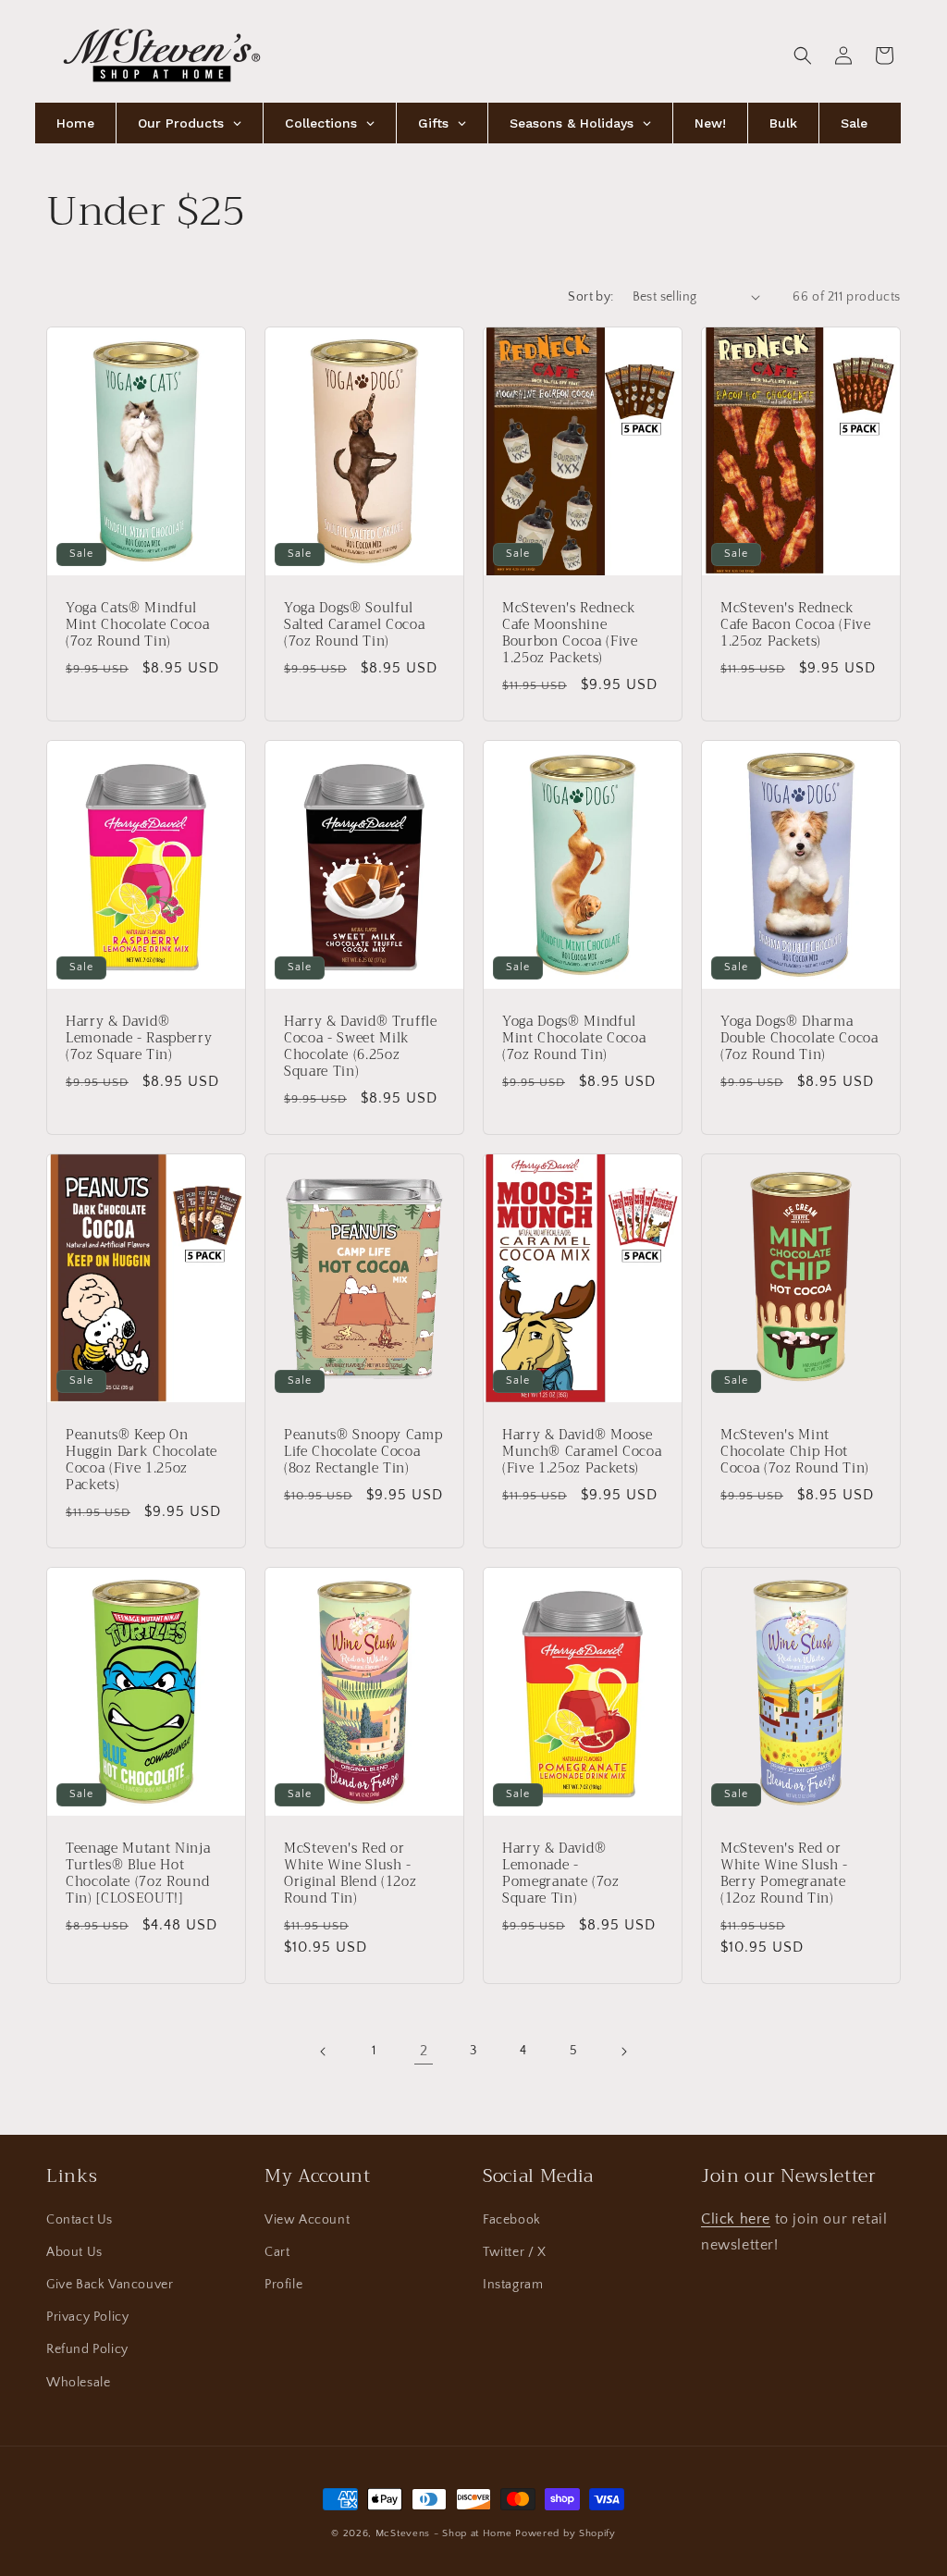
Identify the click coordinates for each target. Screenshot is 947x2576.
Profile (283, 2285)
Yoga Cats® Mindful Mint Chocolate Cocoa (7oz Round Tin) (137, 625)
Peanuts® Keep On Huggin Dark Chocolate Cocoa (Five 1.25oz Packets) (141, 1461)
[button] (803, 55)
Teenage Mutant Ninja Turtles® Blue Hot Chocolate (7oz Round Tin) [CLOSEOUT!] (138, 1874)
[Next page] (623, 2052)
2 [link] (424, 2051)
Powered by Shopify (566, 2533)
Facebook (512, 2220)
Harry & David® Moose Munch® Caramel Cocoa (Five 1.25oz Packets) (582, 1453)
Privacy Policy (87, 2317)
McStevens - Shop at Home (444, 2533)
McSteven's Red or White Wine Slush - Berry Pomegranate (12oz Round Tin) (784, 1874)
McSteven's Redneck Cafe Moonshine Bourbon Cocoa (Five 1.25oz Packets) (570, 633)
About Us (74, 2252)
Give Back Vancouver (110, 2285)
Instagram (513, 2285)
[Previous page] (324, 2052)
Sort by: (590, 297)
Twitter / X (515, 2252)
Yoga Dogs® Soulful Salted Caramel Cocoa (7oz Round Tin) (354, 625)
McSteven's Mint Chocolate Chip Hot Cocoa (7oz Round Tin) (795, 1453)
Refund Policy (87, 2349)
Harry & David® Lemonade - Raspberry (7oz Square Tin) (139, 1038)
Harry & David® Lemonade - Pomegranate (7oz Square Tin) (561, 1874)
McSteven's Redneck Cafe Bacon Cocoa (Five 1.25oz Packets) (796, 625)
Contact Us (80, 2220)
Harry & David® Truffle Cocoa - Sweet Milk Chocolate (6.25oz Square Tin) (361, 1047)
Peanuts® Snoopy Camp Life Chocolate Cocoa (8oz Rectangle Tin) (363, 1453)
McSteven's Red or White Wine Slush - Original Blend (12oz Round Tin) (350, 1874)
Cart (277, 2252)
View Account (307, 2220)
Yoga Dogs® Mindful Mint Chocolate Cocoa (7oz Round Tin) (574, 1038)
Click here (736, 2219)
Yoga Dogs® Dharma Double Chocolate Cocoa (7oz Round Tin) (799, 1038)
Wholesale (78, 2383)
